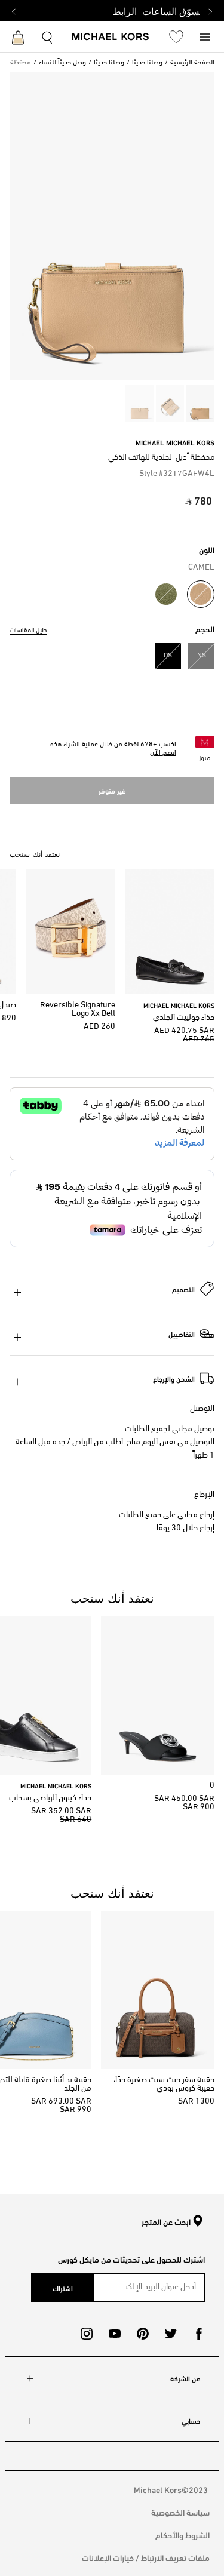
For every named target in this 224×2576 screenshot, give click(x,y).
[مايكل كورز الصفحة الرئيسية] (111, 38)
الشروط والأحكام (182, 2534)
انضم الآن (163, 753)
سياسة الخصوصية (180, 2512)
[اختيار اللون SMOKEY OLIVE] (166, 594)
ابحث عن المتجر (166, 2222)
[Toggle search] (48, 36)
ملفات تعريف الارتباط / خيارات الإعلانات (146, 2557)
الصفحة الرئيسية (192, 63)
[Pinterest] (143, 2334)
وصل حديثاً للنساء (62, 63)
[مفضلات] (176, 36)
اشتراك (63, 2288)
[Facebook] (199, 2334)
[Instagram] (87, 2334)
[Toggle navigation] (205, 36)
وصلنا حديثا (147, 63)
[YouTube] (115, 2334)
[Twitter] (171, 2334)
